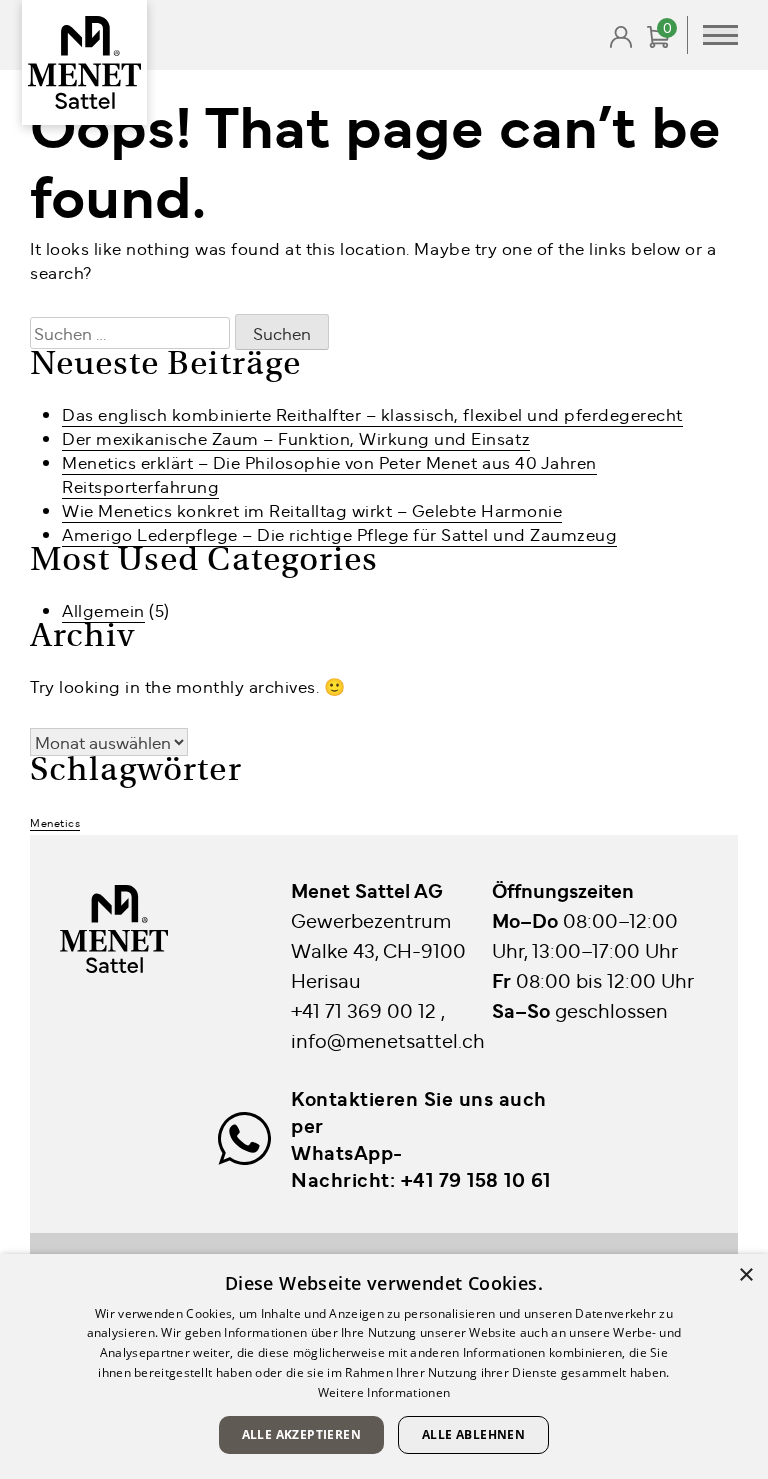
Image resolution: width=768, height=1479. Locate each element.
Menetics (55, 822)
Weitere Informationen (384, 1392)
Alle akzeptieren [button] (301, 1434)
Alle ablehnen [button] (473, 1434)
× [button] (745, 1275)
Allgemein (103, 610)
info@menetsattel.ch (388, 1039)
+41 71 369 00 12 (366, 1009)
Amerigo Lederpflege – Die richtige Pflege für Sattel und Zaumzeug (339, 534)
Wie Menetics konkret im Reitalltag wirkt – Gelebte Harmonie (312, 510)
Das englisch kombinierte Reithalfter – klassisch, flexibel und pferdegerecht (372, 414)
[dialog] (384, 1366)
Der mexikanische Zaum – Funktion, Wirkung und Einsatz (296, 438)
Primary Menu (720, 35)
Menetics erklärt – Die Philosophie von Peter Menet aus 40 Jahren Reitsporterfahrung (329, 474)
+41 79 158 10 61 (476, 1179)
